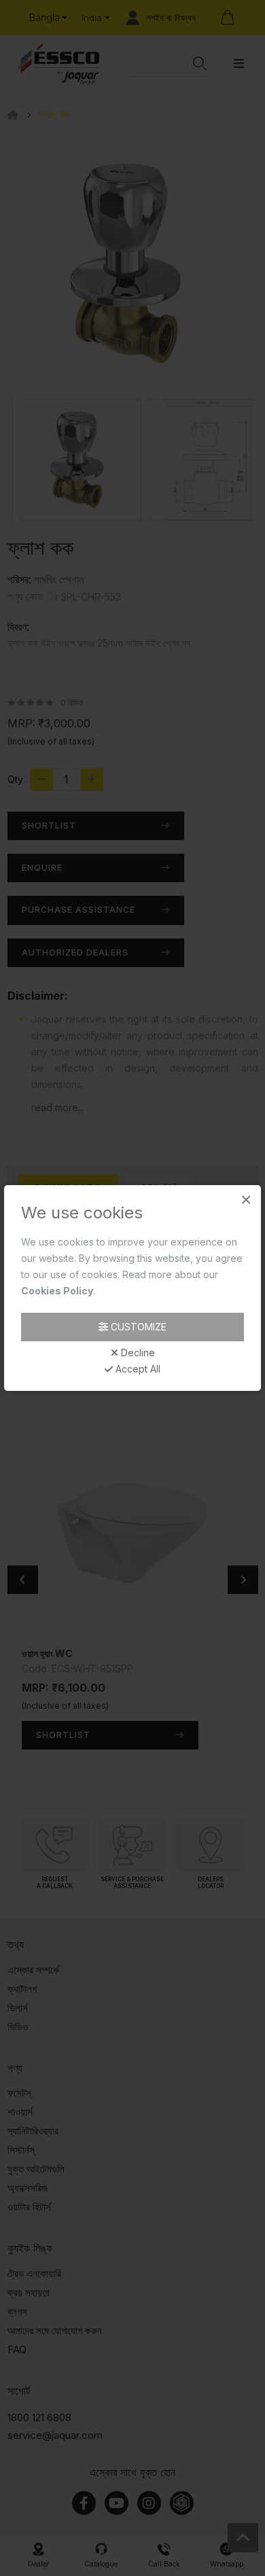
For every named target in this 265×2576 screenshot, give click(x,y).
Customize (137, 1327)
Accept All (137, 1369)
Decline (137, 1353)
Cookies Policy (57, 1291)
